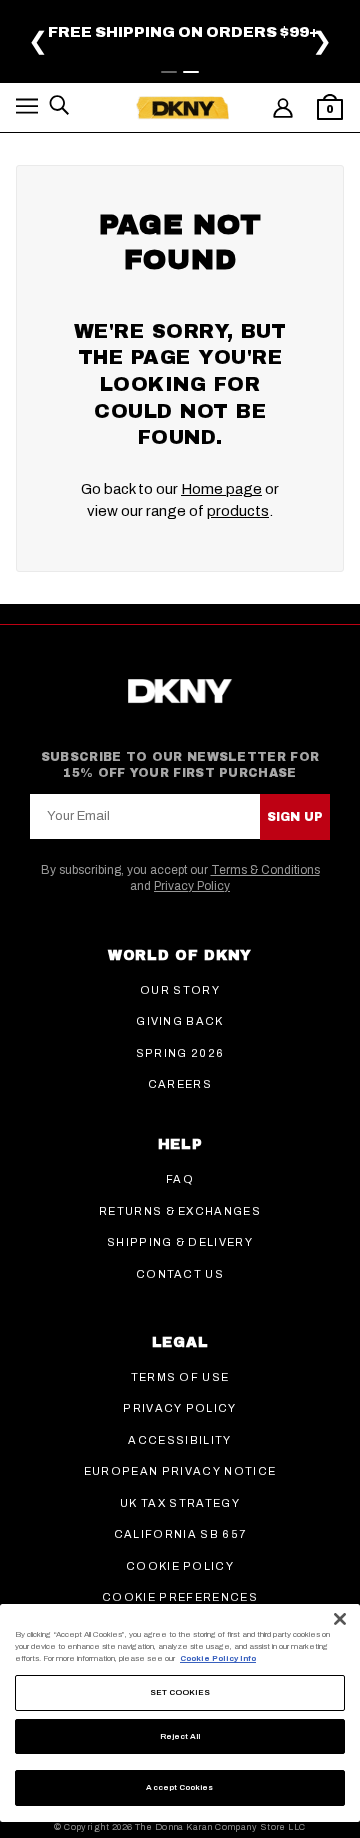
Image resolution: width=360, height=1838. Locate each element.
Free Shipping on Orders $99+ (183, 32)
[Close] (340, 1619)
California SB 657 (180, 1534)
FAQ (180, 1179)
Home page (221, 489)
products (238, 511)
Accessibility (179, 1440)
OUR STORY (180, 990)
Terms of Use (180, 1377)
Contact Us (180, 1274)
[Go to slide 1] (169, 72)
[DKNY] (182, 108)
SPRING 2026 (180, 1053)
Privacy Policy (192, 886)
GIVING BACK (180, 1021)
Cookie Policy (180, 1566)
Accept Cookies (179, 1787)
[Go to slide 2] (191, 72)
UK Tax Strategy (180, 1503)
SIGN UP (295, 817)
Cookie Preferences (180, 1597)
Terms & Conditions (265, 870)
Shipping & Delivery (180, 1242)
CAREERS (180, 1084)
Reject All (180, 1736)
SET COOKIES (180, 1692)
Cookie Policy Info (218, 1658)
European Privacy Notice (180, 1471)
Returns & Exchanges (180, 1211)
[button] (27, 109)
